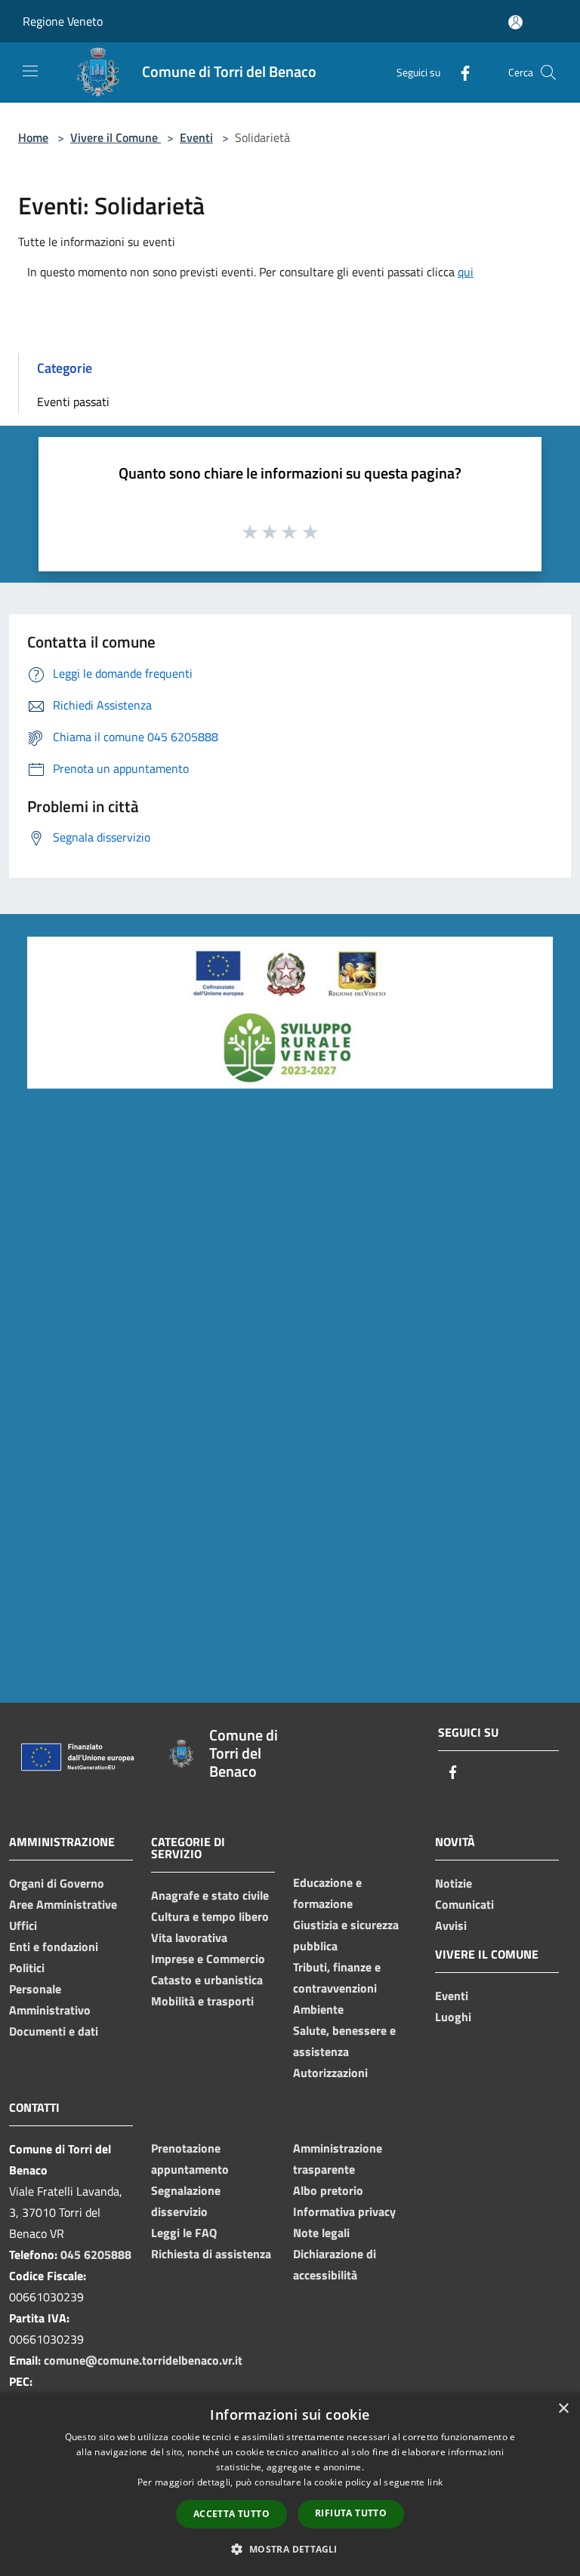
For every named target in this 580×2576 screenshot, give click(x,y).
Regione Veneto (63, 21)
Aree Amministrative (63, 1904)
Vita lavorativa (189, 1937)
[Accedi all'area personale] (515, 22)
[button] (290, 2549)
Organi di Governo (57, 1883)
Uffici (23, 1925)
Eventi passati (73, 402)
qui (466, 272)
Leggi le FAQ (184, 2233)
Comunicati (464, 1904)
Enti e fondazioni (54, 1947)
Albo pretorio (328, 2190)
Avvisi (451, 1925)
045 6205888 (96, 2254)
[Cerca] (548, 72)
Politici (27, 1968)
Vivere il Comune (116, 137)
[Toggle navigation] (30, 71)
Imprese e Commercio (208, 1959)
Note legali (321, 2233)
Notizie (454, 1883)
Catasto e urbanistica (207, 1980)
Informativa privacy (344, 2211)
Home (33, 137)
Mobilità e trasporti (202, 2001)
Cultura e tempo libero (210, 1916)
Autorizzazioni (330, 2073)
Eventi (196, 137)
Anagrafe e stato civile (210, 1895)
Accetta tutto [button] (231, 2514)
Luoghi (453, 2017)
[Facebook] (459, 72)
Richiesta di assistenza (211, 2254)
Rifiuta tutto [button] (351, 2513)
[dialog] (290, 2484)
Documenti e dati (54, 2031)
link (435, 2482)
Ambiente (318, 2009)
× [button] (563, 2409)
